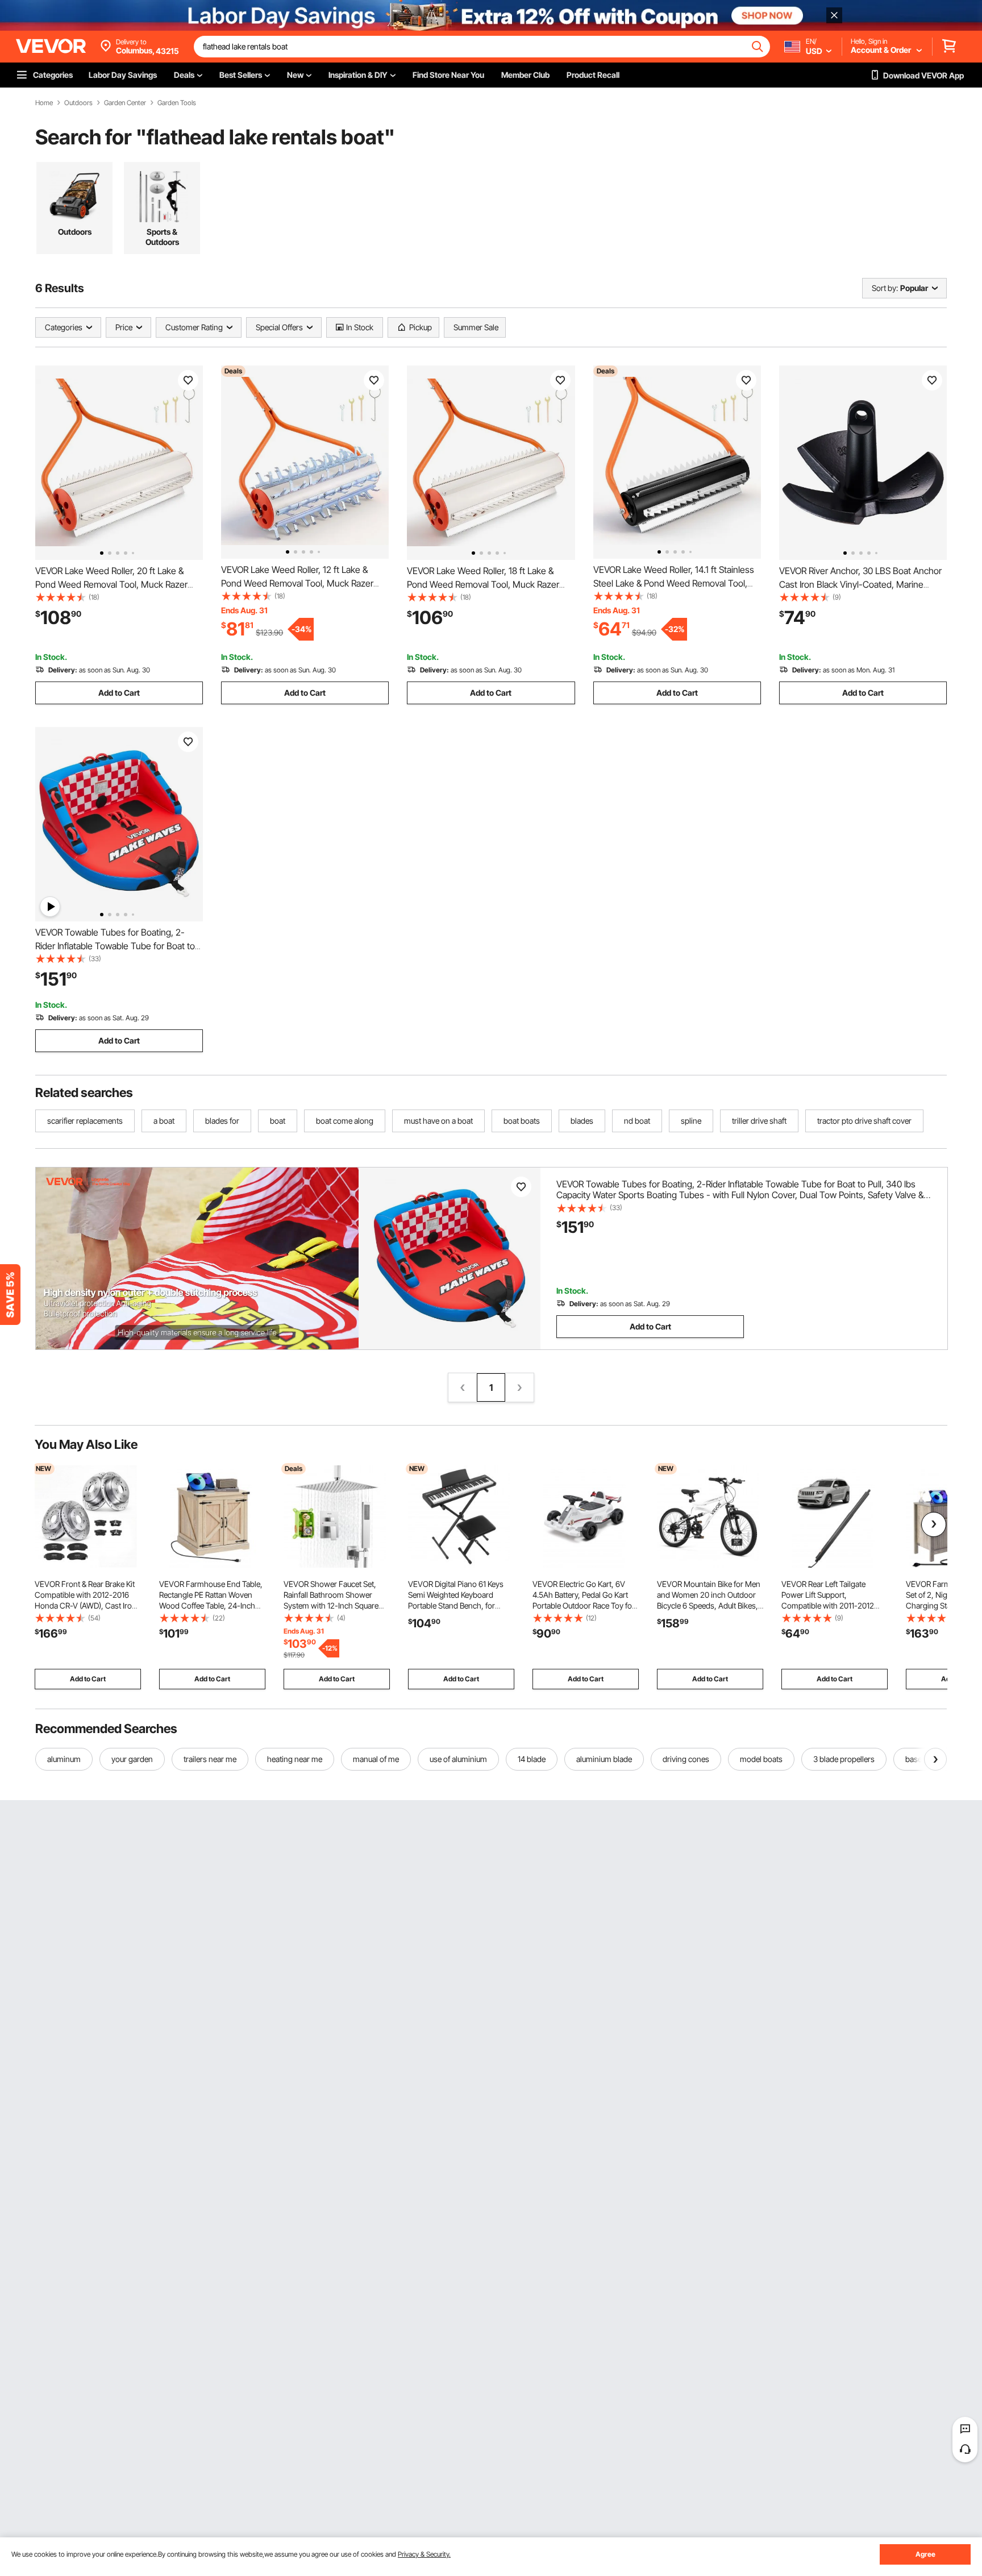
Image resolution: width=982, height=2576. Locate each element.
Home (44, 103)
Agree (925, 2554)
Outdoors (78, 103)
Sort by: (885, 288)
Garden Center (125, 103)
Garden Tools (177, 103)
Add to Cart (119, 693)
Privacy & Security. (424, 2554)
